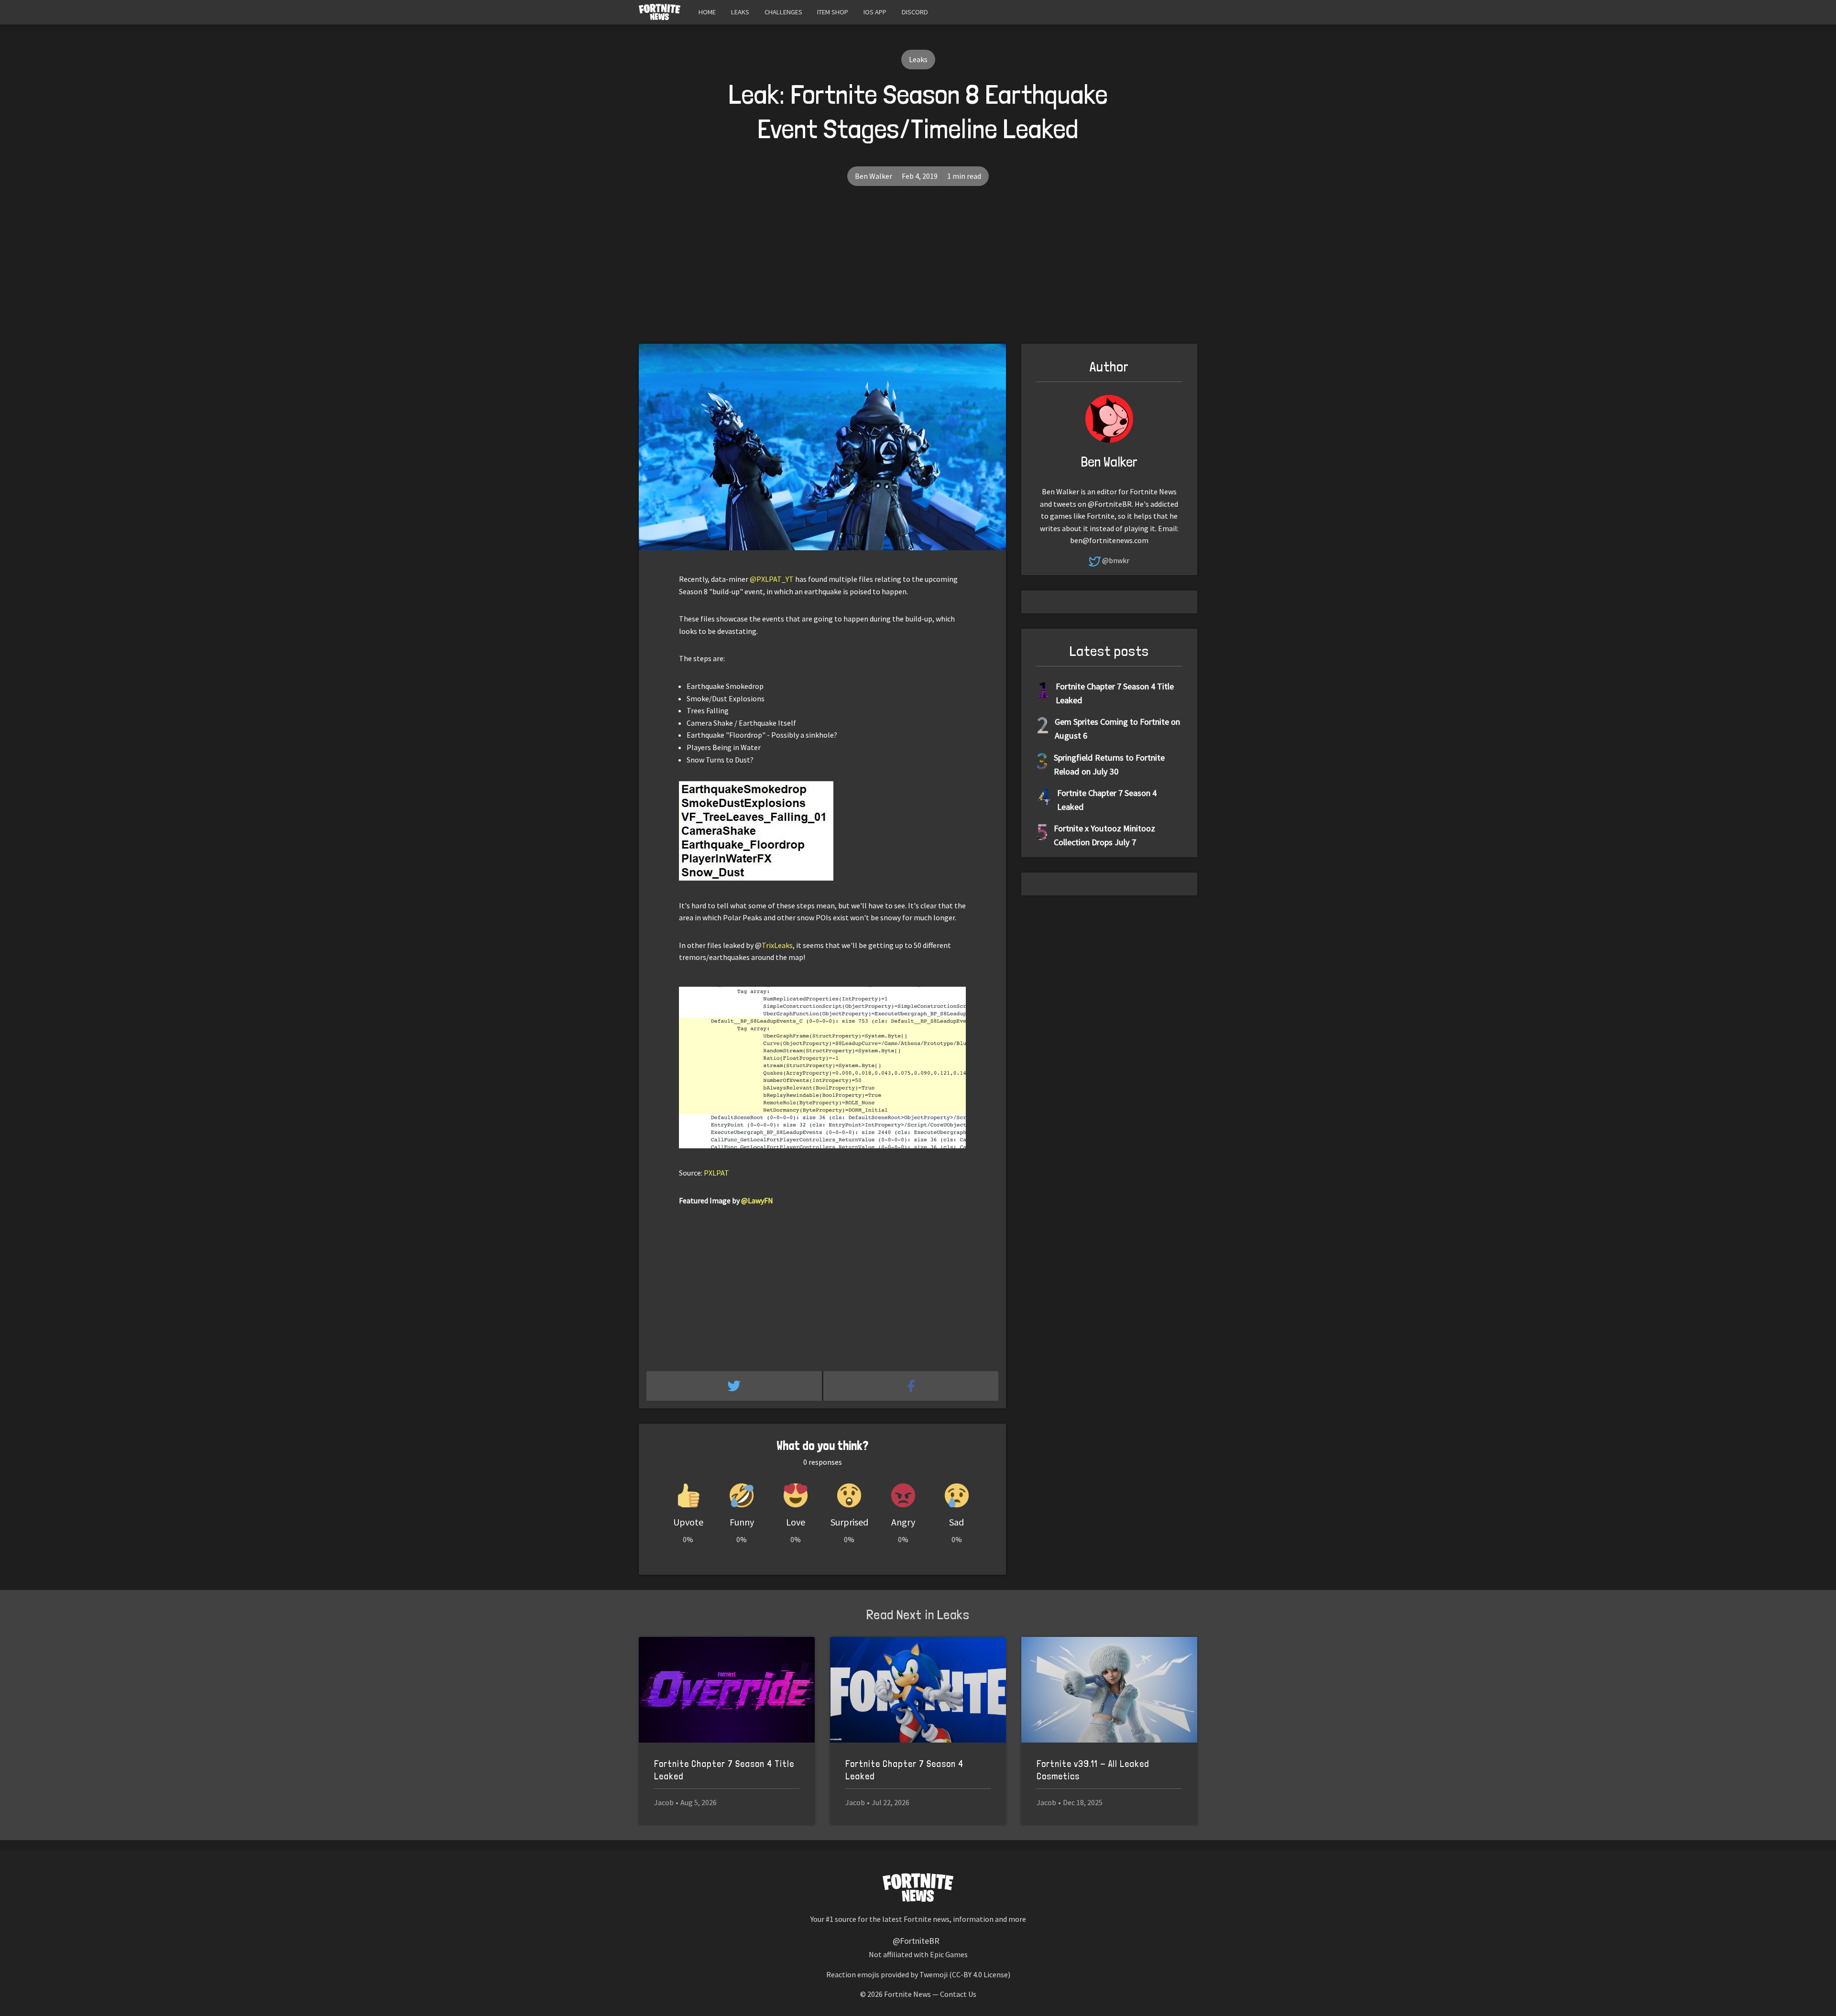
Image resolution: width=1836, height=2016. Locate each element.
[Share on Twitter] (735, 1386)
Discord (915, 12)
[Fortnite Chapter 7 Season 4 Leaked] (918, 1690)
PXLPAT (716, 1173)
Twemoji (934, 1974)
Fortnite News (907, 1994)
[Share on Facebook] (911, 1386)
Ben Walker (874, 176)
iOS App (875, 12)
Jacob (664, 1802)
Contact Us (958, 1994)
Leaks (740, 12)
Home (707, 12)
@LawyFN (757, 1200)
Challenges (783, 12)
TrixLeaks (777, 945)
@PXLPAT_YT (772, 579)
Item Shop (833, 12)
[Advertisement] (918, 272)
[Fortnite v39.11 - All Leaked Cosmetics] (1109, 1690)
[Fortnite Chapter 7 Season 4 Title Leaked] (727, 1690)
